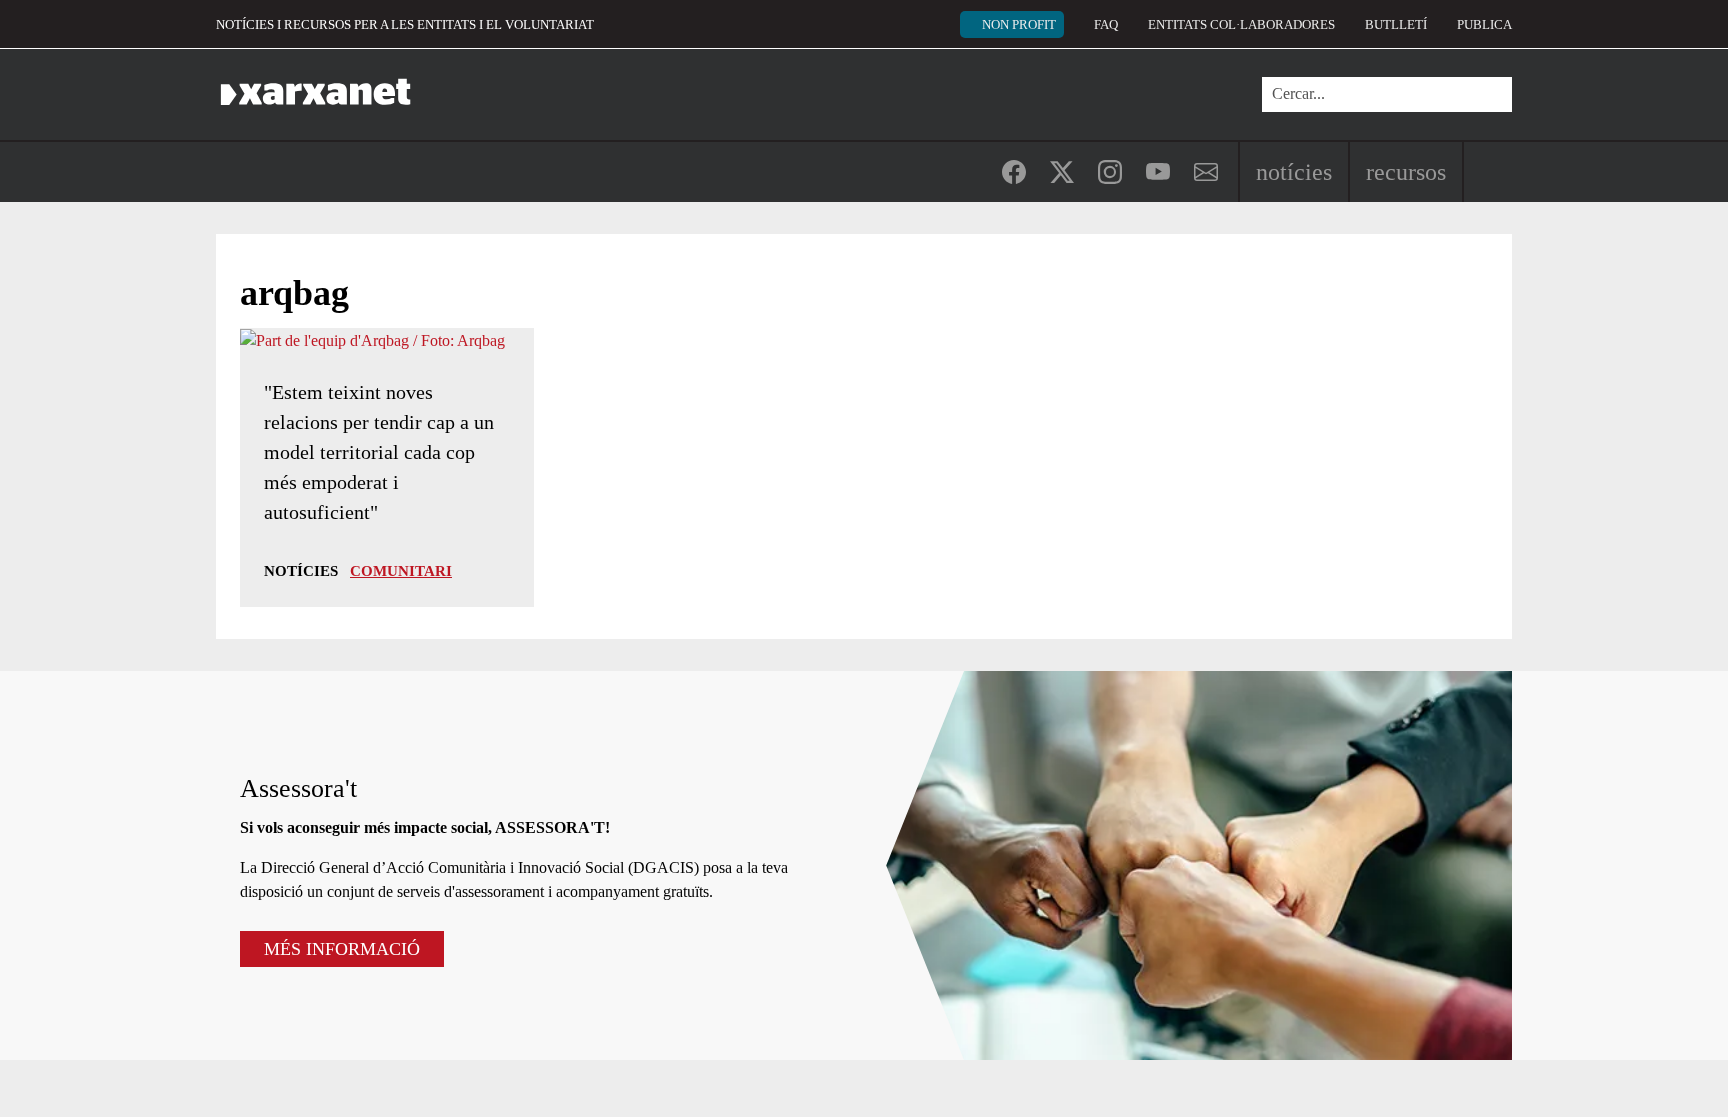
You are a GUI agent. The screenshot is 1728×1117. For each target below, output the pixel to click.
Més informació (342, 949)
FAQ (1106, 24)
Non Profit (1019, 24)
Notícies (1294, 172)
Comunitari (401, 571)
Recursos (1406, 172)
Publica (1484, 24)
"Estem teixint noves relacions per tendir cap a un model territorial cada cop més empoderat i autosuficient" (379, 452)
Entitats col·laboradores (1241, 24)
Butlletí (1396, 24)
